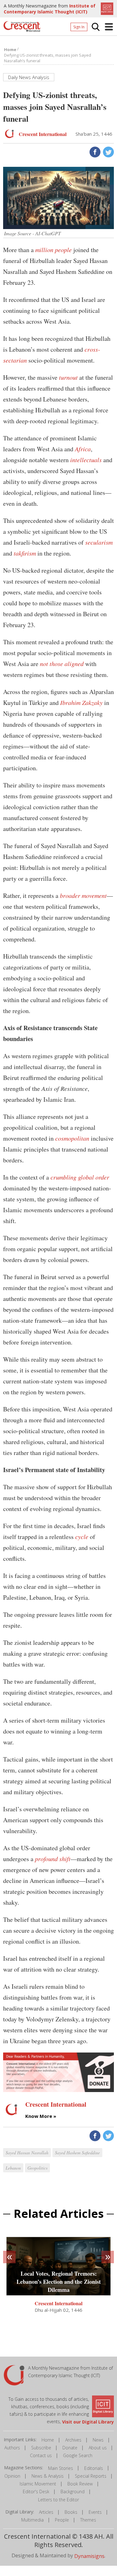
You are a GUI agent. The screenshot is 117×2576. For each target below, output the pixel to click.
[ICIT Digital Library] (106, 8)
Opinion (12, 2476)
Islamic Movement (38, 2484)
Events (95, 2512)
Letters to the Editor (58, 2500)
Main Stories (61, 2468)
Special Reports (91, 2476)
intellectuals (86, 460)
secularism (99, 542)
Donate (70, 2448)
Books (71, 2512)
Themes (88, 2520)
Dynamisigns (89, 2556)
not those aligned (62, 664)
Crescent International (58, 2303)
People (62, 2520)
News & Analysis (48, 2476)
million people (54, 250)
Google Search (78, 2455)
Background (73, 2492)
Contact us (41, 2455)
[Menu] (109, 27)
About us (98, 2448)
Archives (73, 2440)
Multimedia (32, 2520)
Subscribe (41, 2448)
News (98, 2440)
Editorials (94, 2468)
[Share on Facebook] (94, 152)
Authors (12, 2448)
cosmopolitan (72, 1138)
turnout (68, 377)
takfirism (25, 553)
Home (48, 2440)
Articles (46, 2512)
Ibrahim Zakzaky (81, 702)
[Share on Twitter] (108, 152)
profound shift (53, 1859)
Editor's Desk (36, 2492)
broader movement (83, 895)
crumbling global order (80, 1177)
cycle (82, 1537)
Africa (83, 449)
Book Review (80, 2484)
